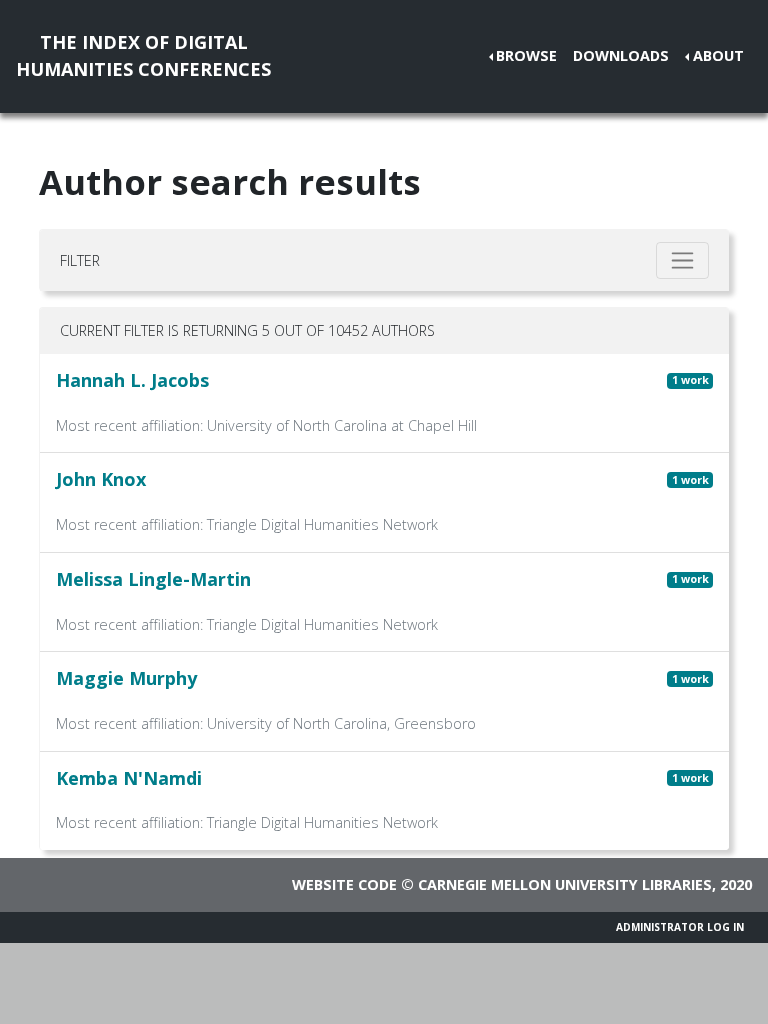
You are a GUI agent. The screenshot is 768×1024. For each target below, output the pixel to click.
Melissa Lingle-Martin (153, 579)
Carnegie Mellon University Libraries (565, 884)
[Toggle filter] (682, 260)
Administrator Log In (680, 927)
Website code (344, 884)
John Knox (101, 479)
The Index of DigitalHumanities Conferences (143, 55)
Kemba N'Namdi (129, 778)
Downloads (621, 55)
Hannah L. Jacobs (132, 380)
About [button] (718, 55)
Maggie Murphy (126, 678)
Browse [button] (526, 55)
